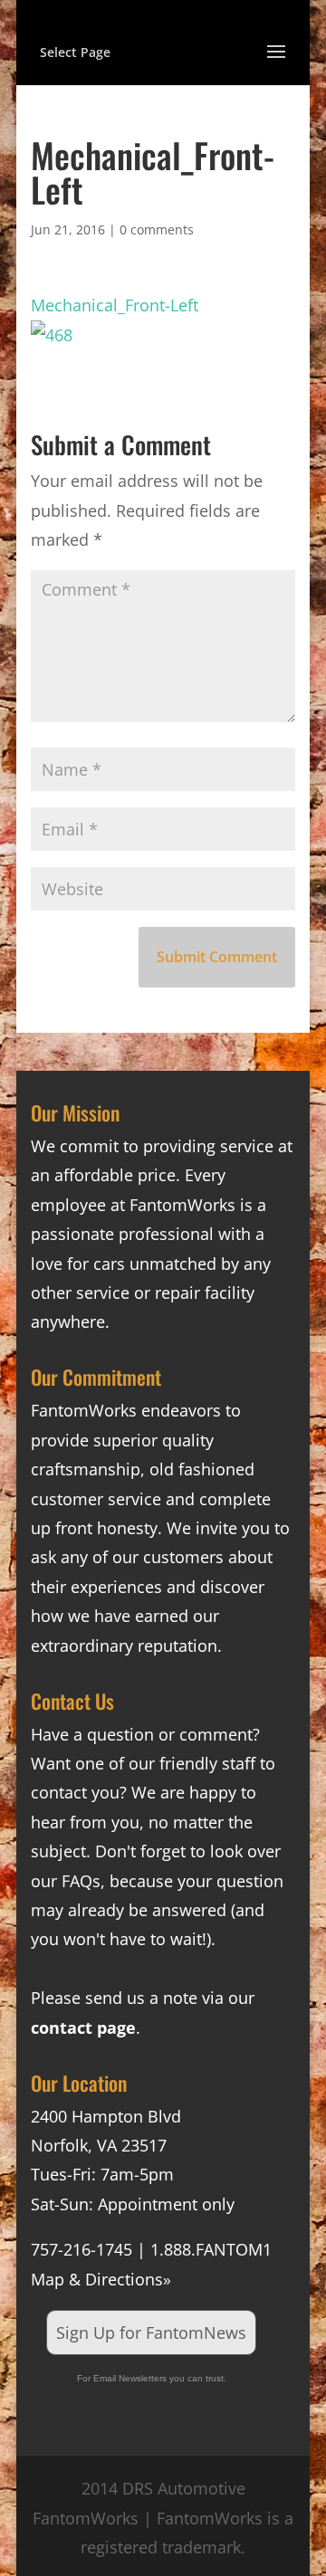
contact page (83, 2027)
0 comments (157, 229)
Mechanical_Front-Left (115, 305)
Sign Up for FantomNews (151, 2333)
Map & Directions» (101, 2279)
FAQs (81, 1881)
